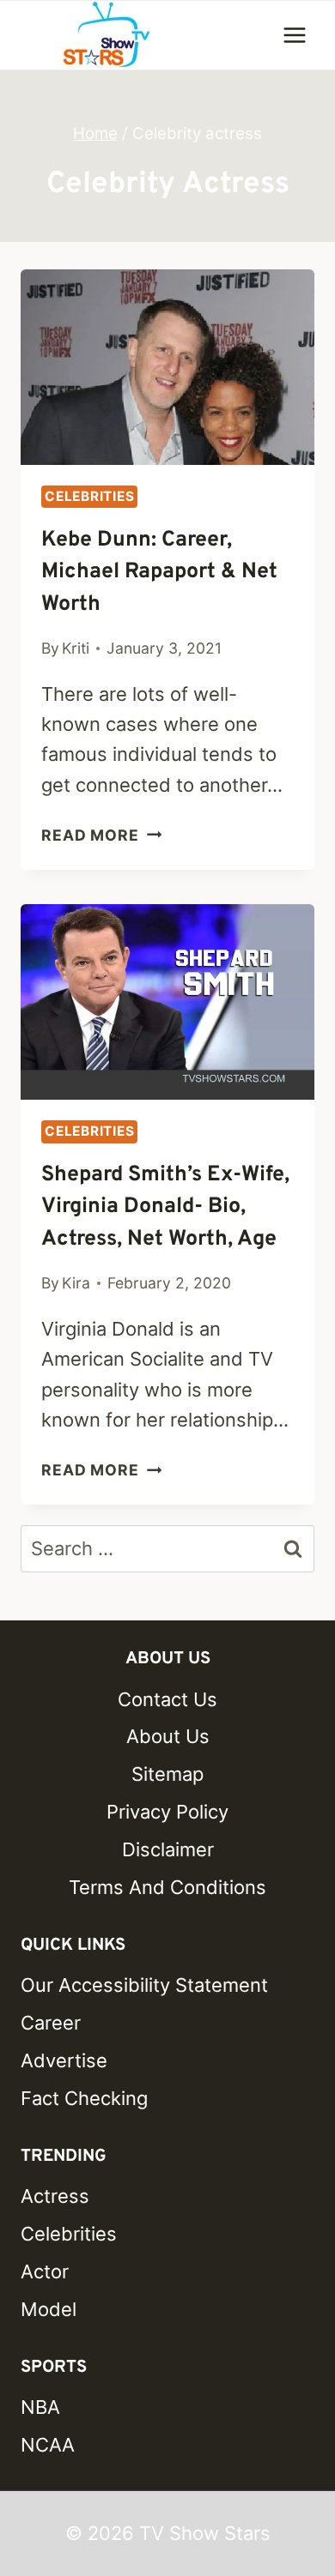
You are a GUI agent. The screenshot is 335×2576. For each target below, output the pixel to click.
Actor (45, 2271)
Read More (101, 835)
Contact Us (167, 1699)
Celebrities (89, 496)
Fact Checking (84, 2098)
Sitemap (167, 1774)
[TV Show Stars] (107, 35)
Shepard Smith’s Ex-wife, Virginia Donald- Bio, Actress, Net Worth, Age (165, 1207)
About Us (168, 1736)
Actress (55, 2196)
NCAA (48, 2445)
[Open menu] (294, 35)
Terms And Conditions (167, 1887)
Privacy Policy (167, 1812)
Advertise (64, 2060)
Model (49, 2309)
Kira (76, 1283)
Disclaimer (168, 1849)
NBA (40, 2407)
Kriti (76, 648)
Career (51, 2023)
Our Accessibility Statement (144, 1985)
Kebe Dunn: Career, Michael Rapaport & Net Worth (159, 573)
